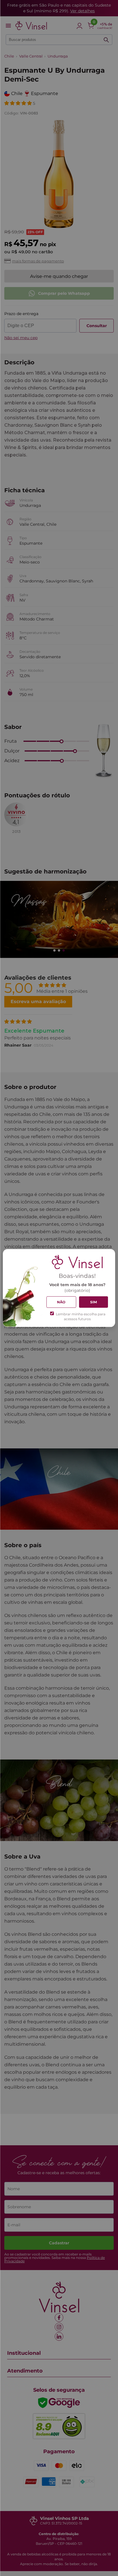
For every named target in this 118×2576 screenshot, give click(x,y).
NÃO (61, 1302)
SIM (94, 1302)
